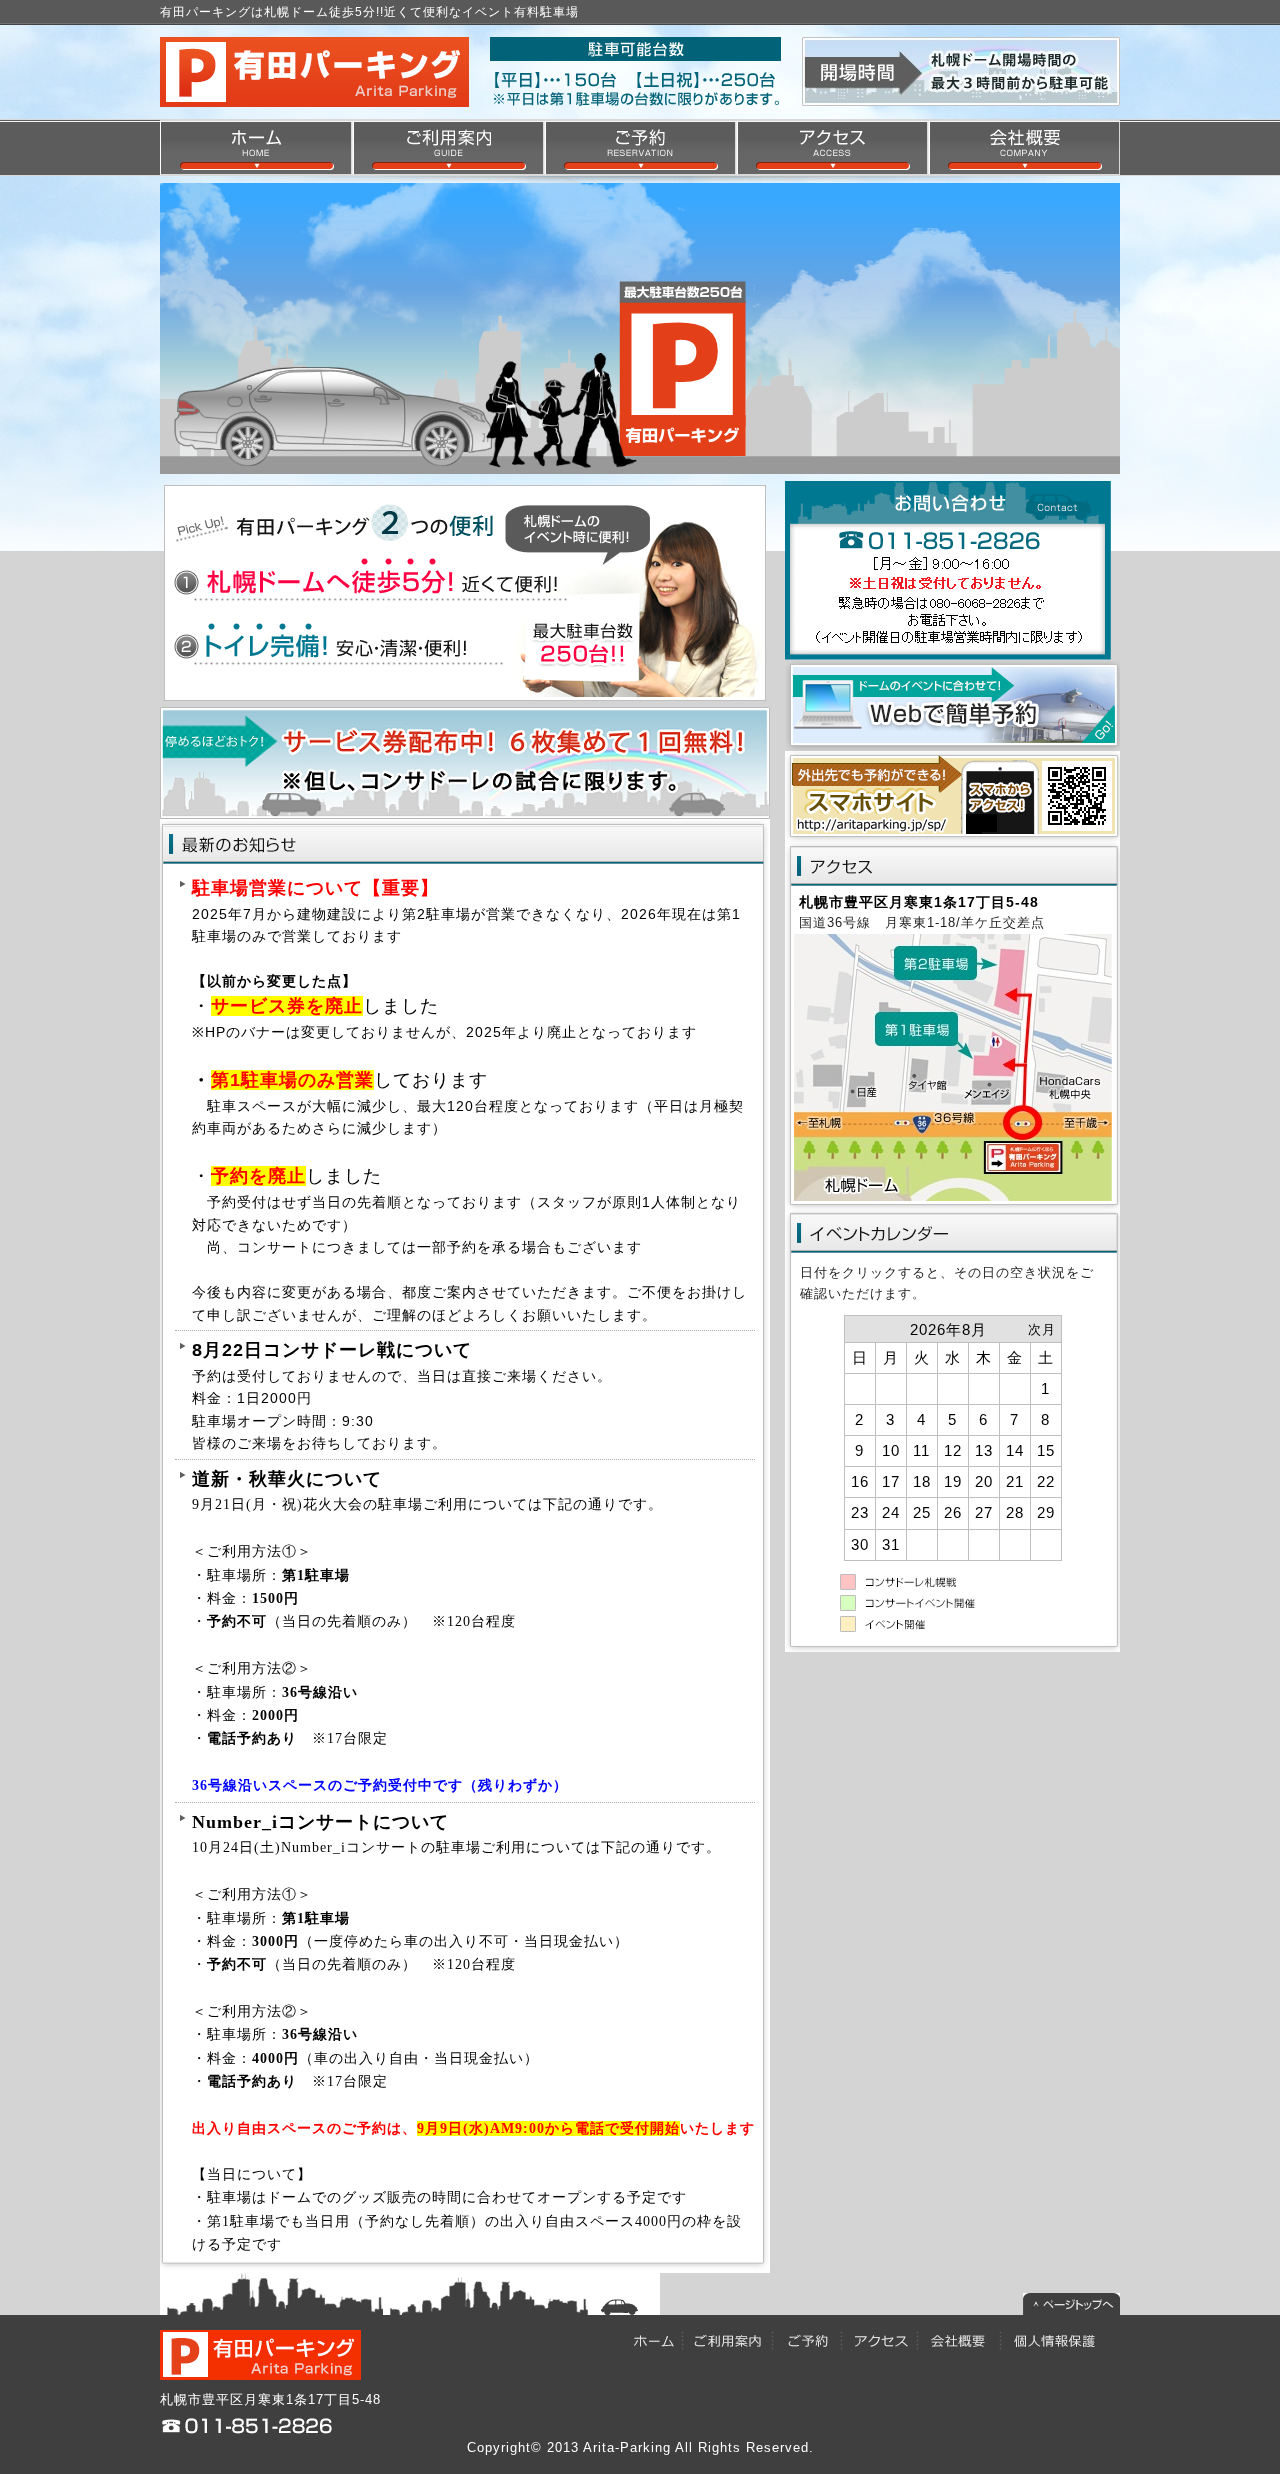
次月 (1042, 1329)
